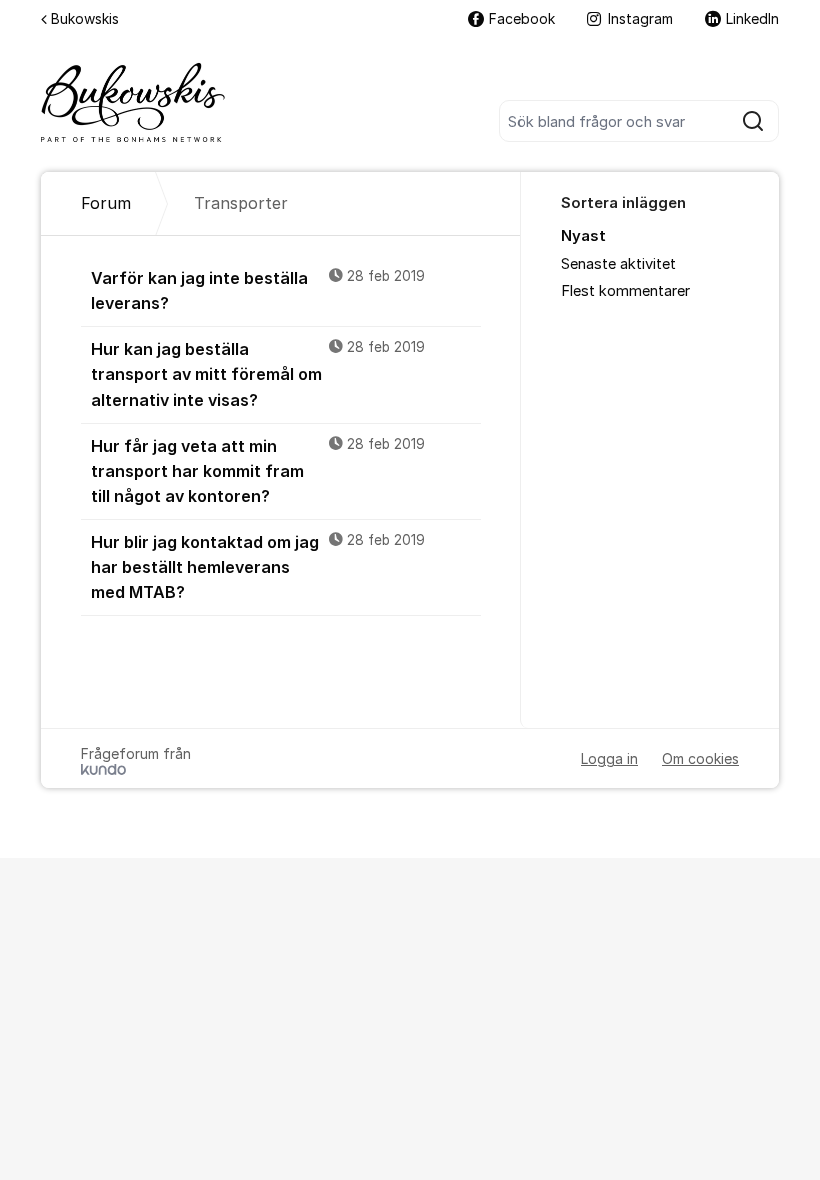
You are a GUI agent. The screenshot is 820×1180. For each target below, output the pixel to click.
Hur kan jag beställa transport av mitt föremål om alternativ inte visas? (258, 374)
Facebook (522, 18)
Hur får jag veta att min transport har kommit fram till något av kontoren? (258, 471)
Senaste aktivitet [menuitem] (618, 264)
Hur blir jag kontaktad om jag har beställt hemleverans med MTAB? (258, 567)
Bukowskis (85, 18)
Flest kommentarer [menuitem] (625, 291)
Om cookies (700, 758)
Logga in (609, 758)
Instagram (640, 18)
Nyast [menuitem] (583, 236)
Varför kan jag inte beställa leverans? (258, 290)
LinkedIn (752, 18)
